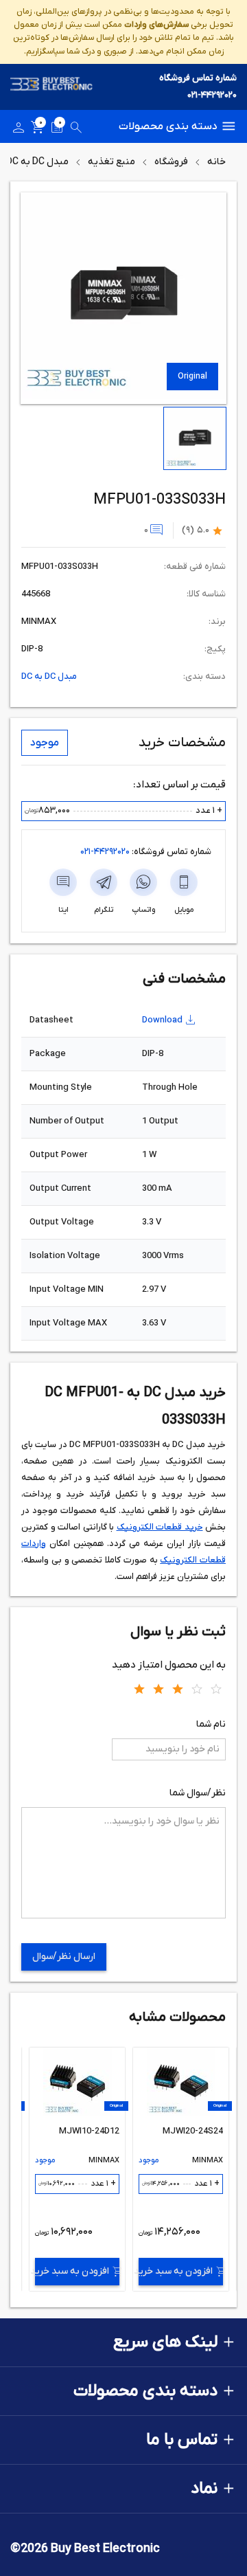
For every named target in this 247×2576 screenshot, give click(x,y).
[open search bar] (76, 130)
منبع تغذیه (111, 162)
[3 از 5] (178, 1688)
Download (162, 1020)
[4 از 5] (197, 1688)
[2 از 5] (158, 1688)
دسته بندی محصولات (168, 126)
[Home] (51, 87)
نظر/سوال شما (198, 1793)
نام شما (211, 1724)
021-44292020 (212, 95)
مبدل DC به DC (37, 162)
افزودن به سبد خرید (176, 2271)
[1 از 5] (139, 1688)
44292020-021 (105, 852)
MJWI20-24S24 (193, 2131)
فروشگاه (171, 162)
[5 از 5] (216, 1688)
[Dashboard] (19, 130)
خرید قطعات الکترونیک (160, 1527)
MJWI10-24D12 (89, 2131)
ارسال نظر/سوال (64, 1957)
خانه (216, 162)
